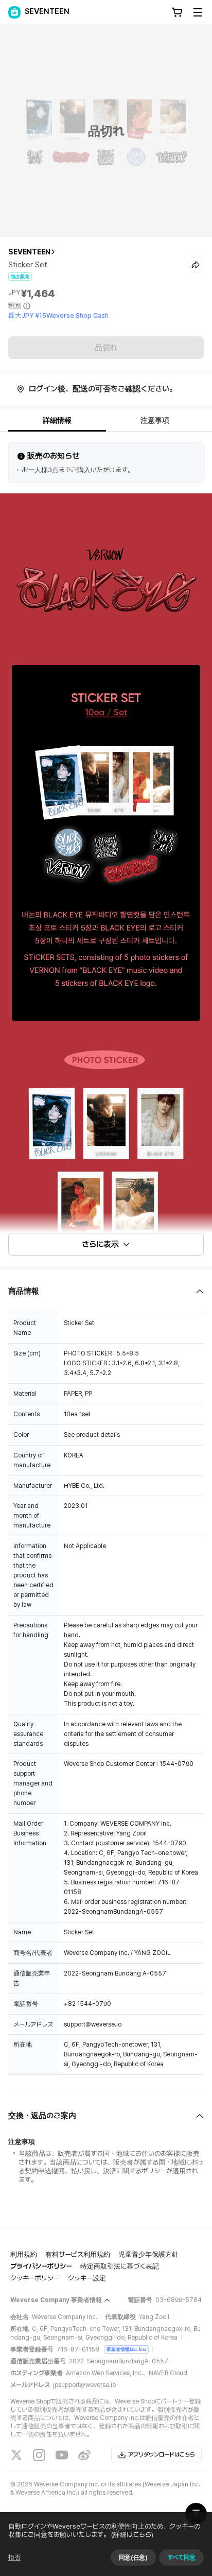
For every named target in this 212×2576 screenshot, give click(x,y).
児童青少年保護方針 (148, 2254)
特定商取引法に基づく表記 (120, 2266)
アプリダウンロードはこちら (162, 2455)
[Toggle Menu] (198, 12)
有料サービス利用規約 (78, 2254)
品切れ (106, 348)
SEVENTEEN (29, 252)
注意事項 (155, 420)
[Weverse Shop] (14, 12)
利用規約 (24, 2254)
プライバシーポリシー (41, 2266)
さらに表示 (100, 1244)
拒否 (14, 2557)
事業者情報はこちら (126, 2349)
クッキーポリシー (35, 2278)
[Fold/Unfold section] (106, 1291)
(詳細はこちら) (132, 2535)
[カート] (177, 12)
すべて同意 (181, 2557)
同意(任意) (133, 2557)
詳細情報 (57, 420)
